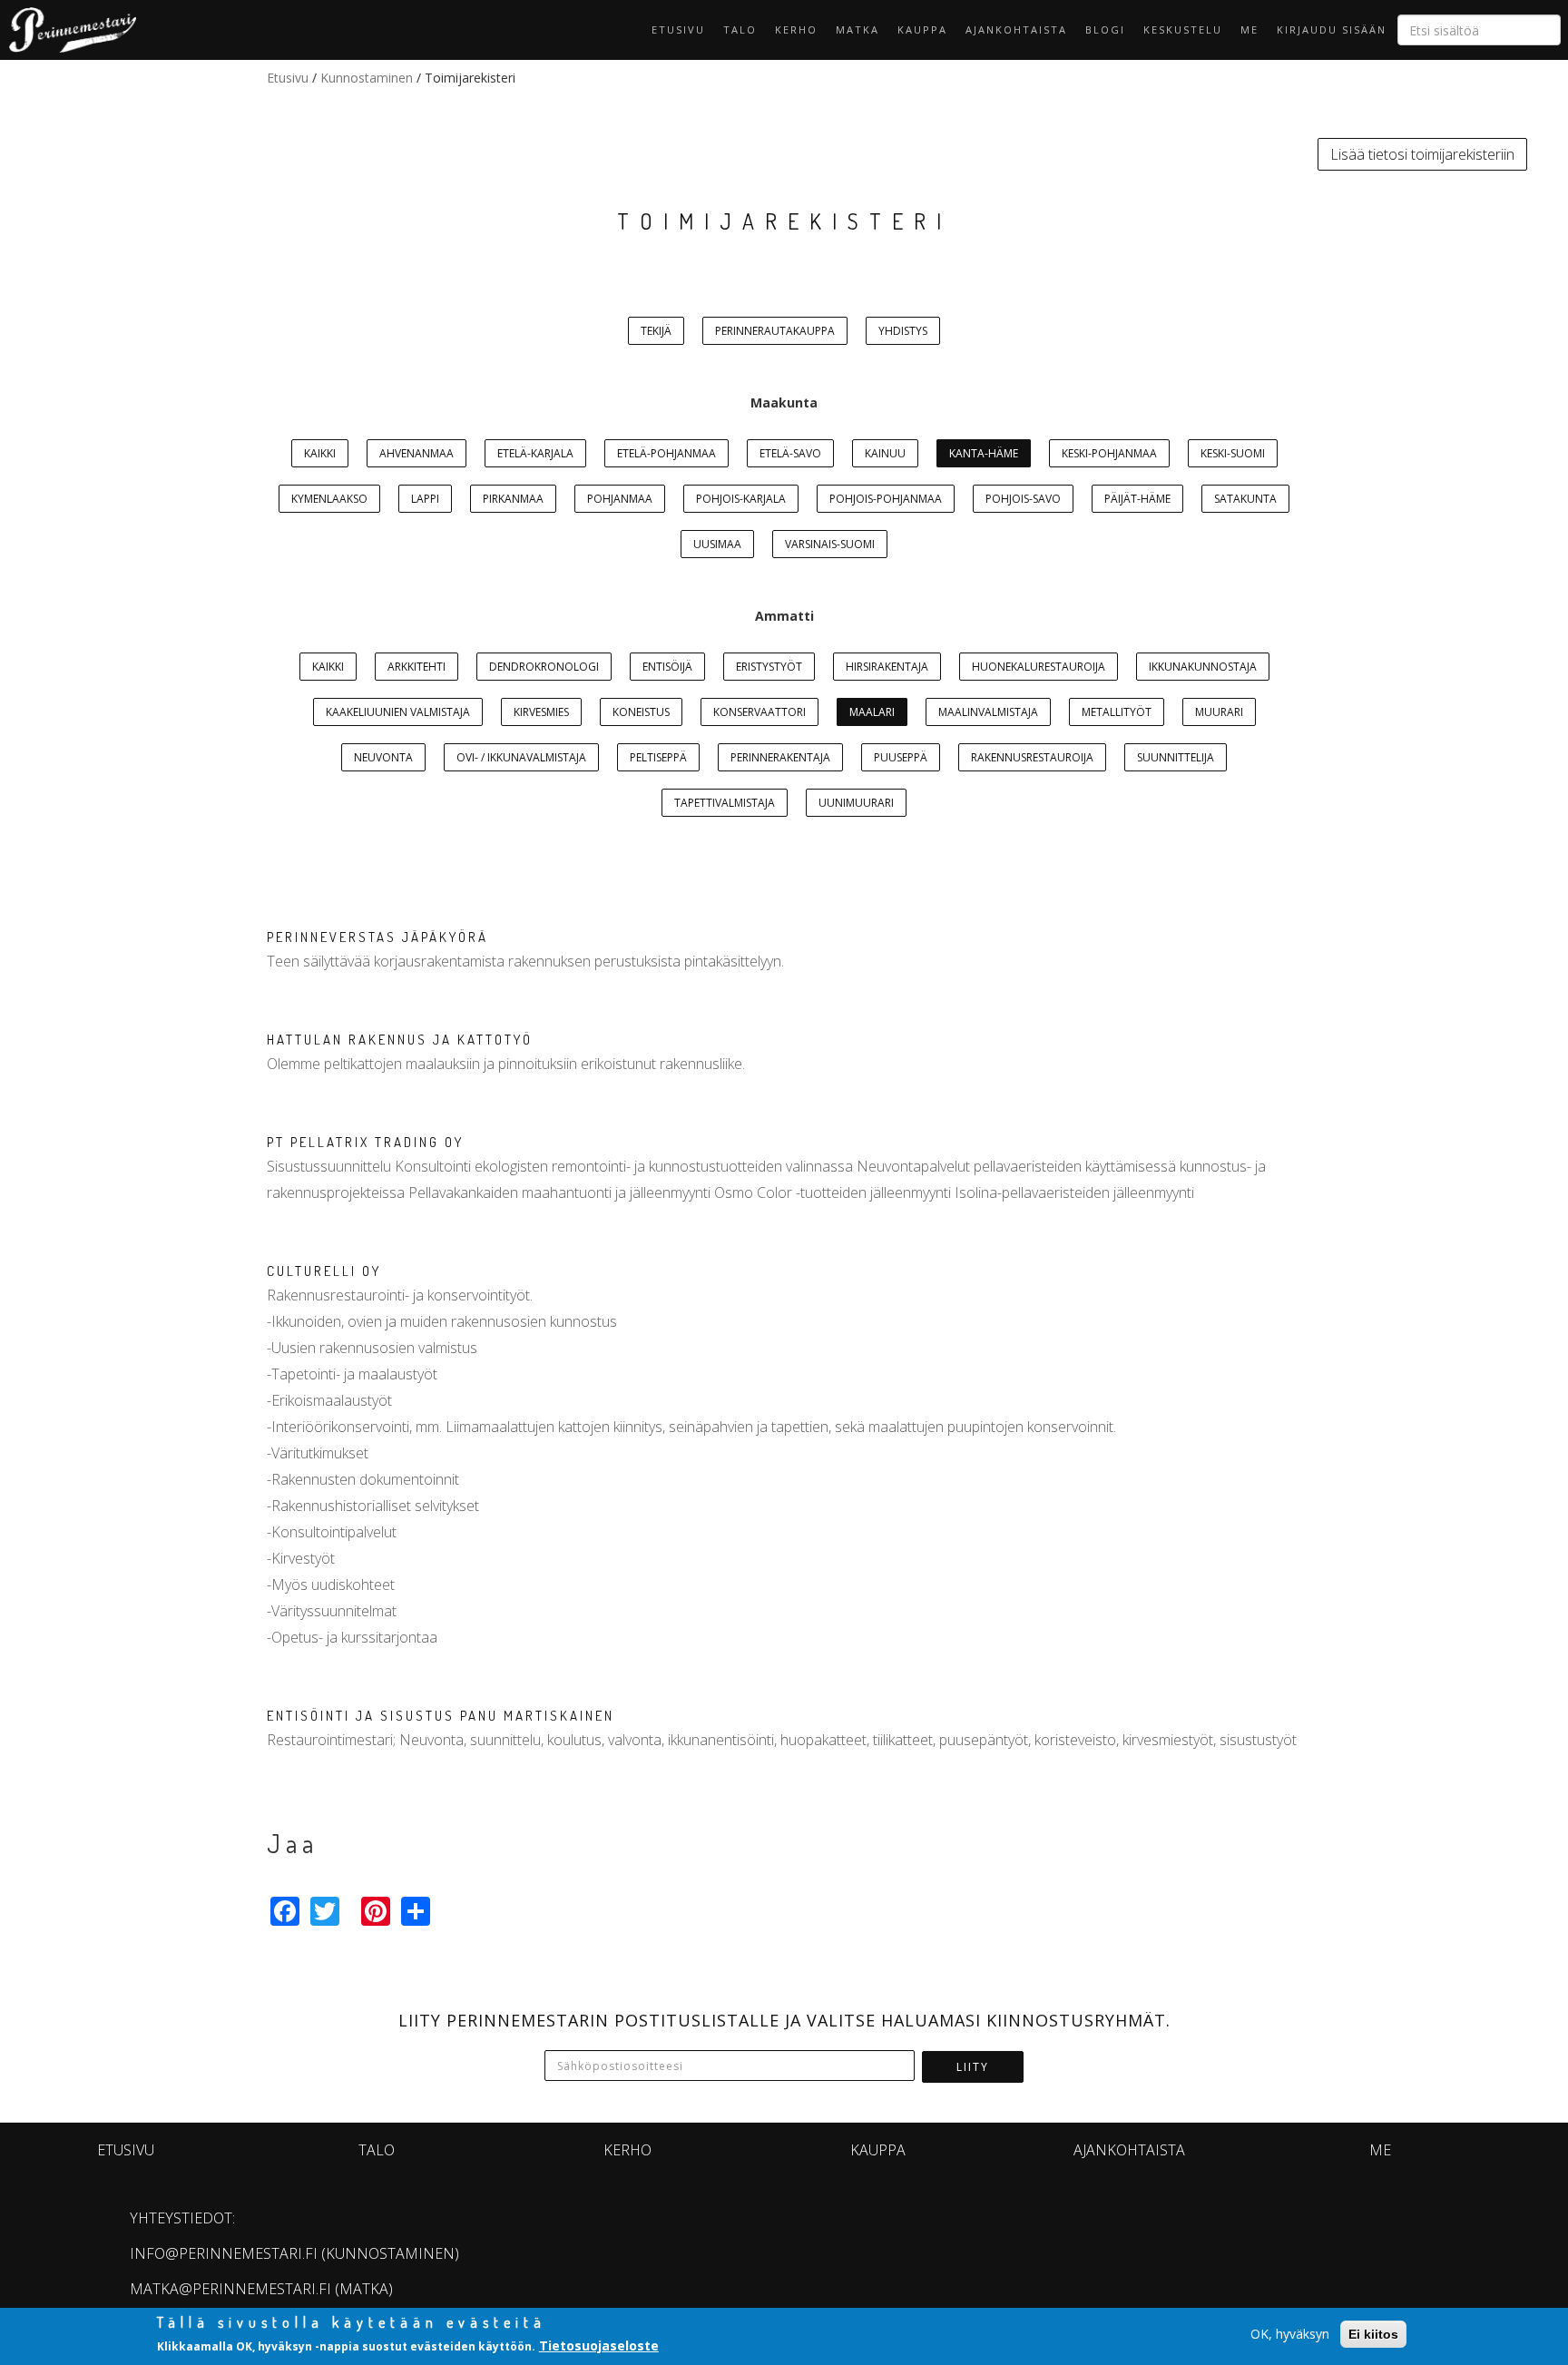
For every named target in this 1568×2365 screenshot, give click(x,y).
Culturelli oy (324, 1271)
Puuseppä (901, 757)
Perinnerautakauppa (775, 331)
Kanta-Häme (984, 453)
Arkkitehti (416, 667)
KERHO (796, 29)
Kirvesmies (541, 712)
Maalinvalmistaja (988, 712)
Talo (740, 29)
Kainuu (885, 453)
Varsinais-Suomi (830, 544)
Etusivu (678, 29)
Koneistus (641, 712)
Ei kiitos (1373, 2334)
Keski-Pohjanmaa (1109, 453)
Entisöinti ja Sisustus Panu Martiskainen (441, 1716)
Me (1249, 29)
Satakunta (1245, 499)
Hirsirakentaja (887, 667)
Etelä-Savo (790, 453)
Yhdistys (903, 331)
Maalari (872, 712)
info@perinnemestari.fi (224, 2253)
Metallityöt (1117, 712)
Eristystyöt (769, 667)
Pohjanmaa (620, 499)
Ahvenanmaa (416, 453)
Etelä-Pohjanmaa (666, 453)
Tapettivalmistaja (725, 803)
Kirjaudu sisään (1332, 29)
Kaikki (320, 453)
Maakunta (784, 402)
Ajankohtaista (1016, 29)
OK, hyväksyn (1290, 2334)
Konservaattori (759, 712)
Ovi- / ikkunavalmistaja (521, 757)
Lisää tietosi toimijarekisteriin (1422, 154)
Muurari (1219, 712)
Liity (973, 2067)
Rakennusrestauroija (1032, 757)
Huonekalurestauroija (1039, 667)
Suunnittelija (1176, 757)
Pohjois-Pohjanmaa (886, 499)
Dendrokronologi (544, 667)
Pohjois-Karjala (741, 499)
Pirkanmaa (513, 499)
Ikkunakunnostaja (1203, 667)
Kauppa (922, 29)
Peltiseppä (658, 757)
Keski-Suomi (1233, 453)
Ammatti (784, 616)
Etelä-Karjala (535, 453)
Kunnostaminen (367, 78)
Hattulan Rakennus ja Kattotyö (400, 1040)
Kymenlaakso (329, 499)
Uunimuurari (856, 803)
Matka (857, 29)
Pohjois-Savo (1023, 499)
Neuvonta (383, 757)
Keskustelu (1183, 29)
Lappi (425, 499)
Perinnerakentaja (780, 757)
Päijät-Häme (1137, 499)
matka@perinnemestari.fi (230, 2289)
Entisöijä (667, 667)
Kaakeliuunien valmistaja (398, 712)
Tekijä (656, 331)
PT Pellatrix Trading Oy (365, 1142)
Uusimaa (717, 544)
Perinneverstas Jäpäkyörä (377, 937)
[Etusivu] (68, 30)
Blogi (1105, 29)
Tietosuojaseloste (599, 2345)
